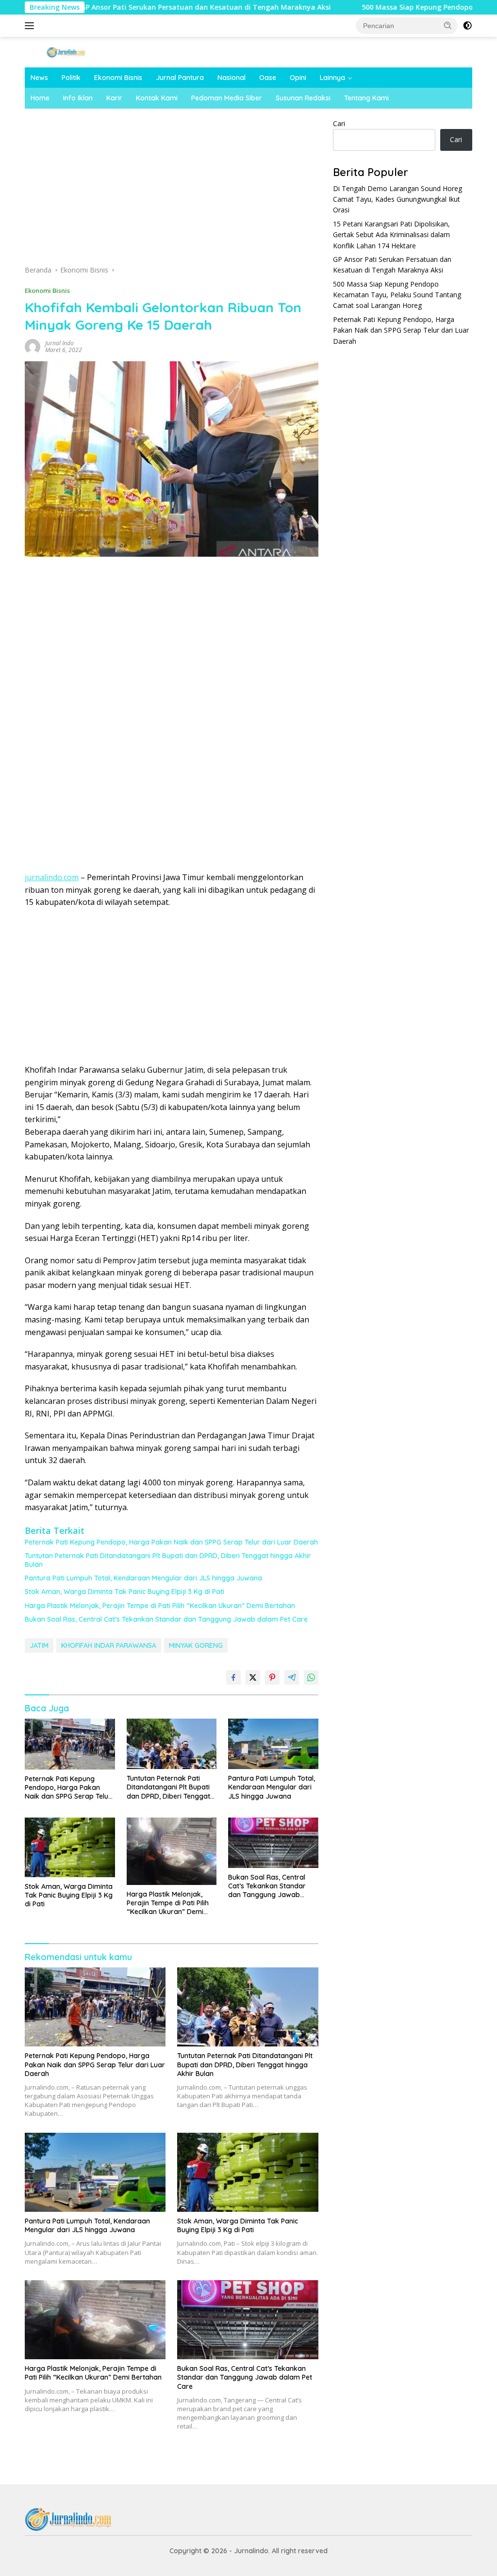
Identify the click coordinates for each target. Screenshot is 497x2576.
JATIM (39, 1645)
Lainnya (332, 78)
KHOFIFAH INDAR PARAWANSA (109, 1645)
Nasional (232, 78)
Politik (71, 78)
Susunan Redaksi (303, 98)
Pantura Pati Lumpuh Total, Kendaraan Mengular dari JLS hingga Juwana (143, 1578)
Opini (298, 78)
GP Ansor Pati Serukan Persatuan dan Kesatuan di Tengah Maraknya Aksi (132, 7)
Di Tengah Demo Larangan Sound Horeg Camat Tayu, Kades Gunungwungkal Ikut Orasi (398, 199)
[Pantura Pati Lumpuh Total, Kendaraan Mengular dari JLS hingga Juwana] (273, 1744)
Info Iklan (78, 98)
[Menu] (31, 26)
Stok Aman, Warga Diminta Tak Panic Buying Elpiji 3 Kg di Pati (124, 1592)
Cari (339, 123)
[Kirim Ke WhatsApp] (311, 1677)
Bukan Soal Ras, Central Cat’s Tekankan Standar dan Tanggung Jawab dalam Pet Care (166, 1619)
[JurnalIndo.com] (66, 52)
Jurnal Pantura (180, 78)
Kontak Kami (157, 98)
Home (40, 98)
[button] (448, 25)
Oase (268, 78)
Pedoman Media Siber (227, 98)
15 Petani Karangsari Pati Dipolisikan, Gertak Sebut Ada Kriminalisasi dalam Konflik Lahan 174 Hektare (391, 235)
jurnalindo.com (52, 877)
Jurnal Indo (59, 343)
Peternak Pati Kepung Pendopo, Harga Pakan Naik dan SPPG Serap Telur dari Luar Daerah (171, 1542)
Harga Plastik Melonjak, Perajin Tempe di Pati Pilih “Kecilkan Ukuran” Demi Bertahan (160, 1606)
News (39, 78)
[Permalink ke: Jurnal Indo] (33, 346)
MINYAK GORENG (196, 1645)
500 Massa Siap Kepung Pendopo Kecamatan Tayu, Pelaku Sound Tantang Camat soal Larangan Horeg (397, 295)
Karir (114, 98)
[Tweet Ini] (253, 1677)
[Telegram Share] (292, 1677)
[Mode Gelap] (467, 26)
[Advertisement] (171, 190)
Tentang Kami (366, 98)
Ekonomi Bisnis (118, 78)
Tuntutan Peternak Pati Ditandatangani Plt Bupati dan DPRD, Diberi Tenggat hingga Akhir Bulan (168, 1560)
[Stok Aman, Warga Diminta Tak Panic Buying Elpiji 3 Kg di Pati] (70, 1847)
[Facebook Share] (233, 1677)
